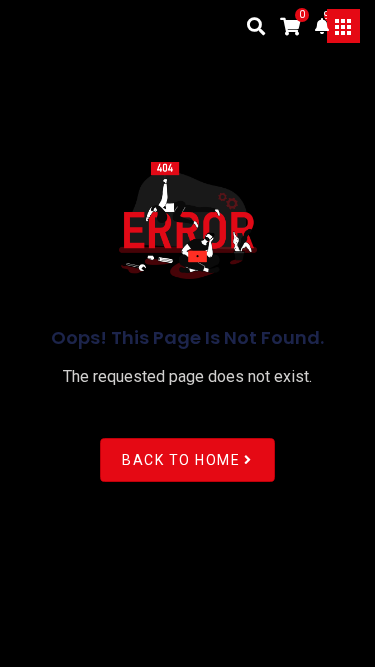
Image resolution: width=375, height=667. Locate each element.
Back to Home (181, 460)
